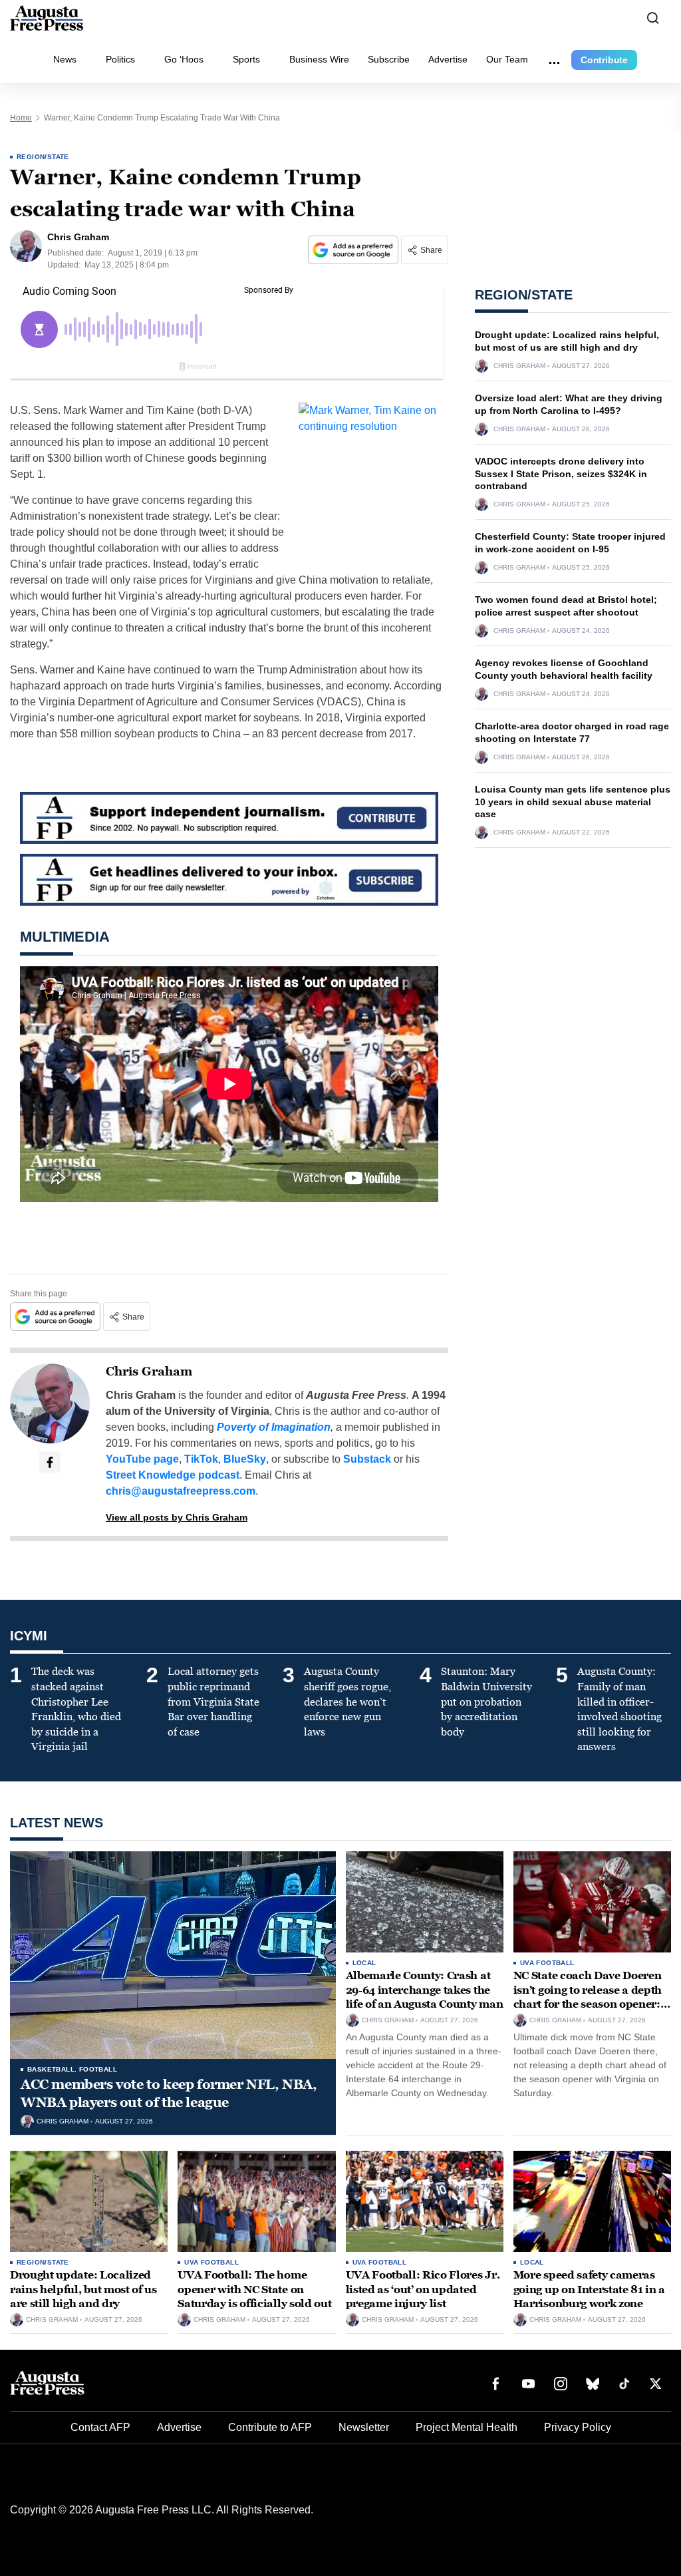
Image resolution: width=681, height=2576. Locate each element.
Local (364, 1963)
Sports (246, 59)
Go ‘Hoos (184, 59)
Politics (120, 59)
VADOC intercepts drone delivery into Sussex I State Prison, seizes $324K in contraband (561, 474)
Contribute (604, 60)
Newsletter (364, 2427)
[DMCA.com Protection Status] (631, 2541)
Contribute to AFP (270, 2427)
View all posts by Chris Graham (177, 1517)
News (65, 59)
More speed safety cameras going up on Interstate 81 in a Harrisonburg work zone (589, 2289)
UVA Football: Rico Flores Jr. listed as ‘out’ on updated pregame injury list (423, 2289)
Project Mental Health (467, 2427)
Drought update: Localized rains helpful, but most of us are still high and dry (83, 2289)
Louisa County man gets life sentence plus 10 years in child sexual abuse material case (573, 802)
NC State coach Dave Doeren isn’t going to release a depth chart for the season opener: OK (588, 1997)
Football (98, 2069)
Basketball (51, 2069)
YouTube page (142, 1459)
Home (21, 118)
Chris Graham (149, 1372)
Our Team (507, 59)
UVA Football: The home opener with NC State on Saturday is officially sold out (254, 2289)
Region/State (43, 157)
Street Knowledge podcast (173, 1475)
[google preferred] (354, 250)
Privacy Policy (578, 2427)
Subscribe (389, 59)
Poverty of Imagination (274, 1427)
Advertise (448, 59)
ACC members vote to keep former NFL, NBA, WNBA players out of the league (169, 2093)
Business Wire (319, 59)
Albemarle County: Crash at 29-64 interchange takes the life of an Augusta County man (425, 1990)
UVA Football (547, 1963)
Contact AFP (100, 2427)
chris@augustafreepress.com (181, 1491)
